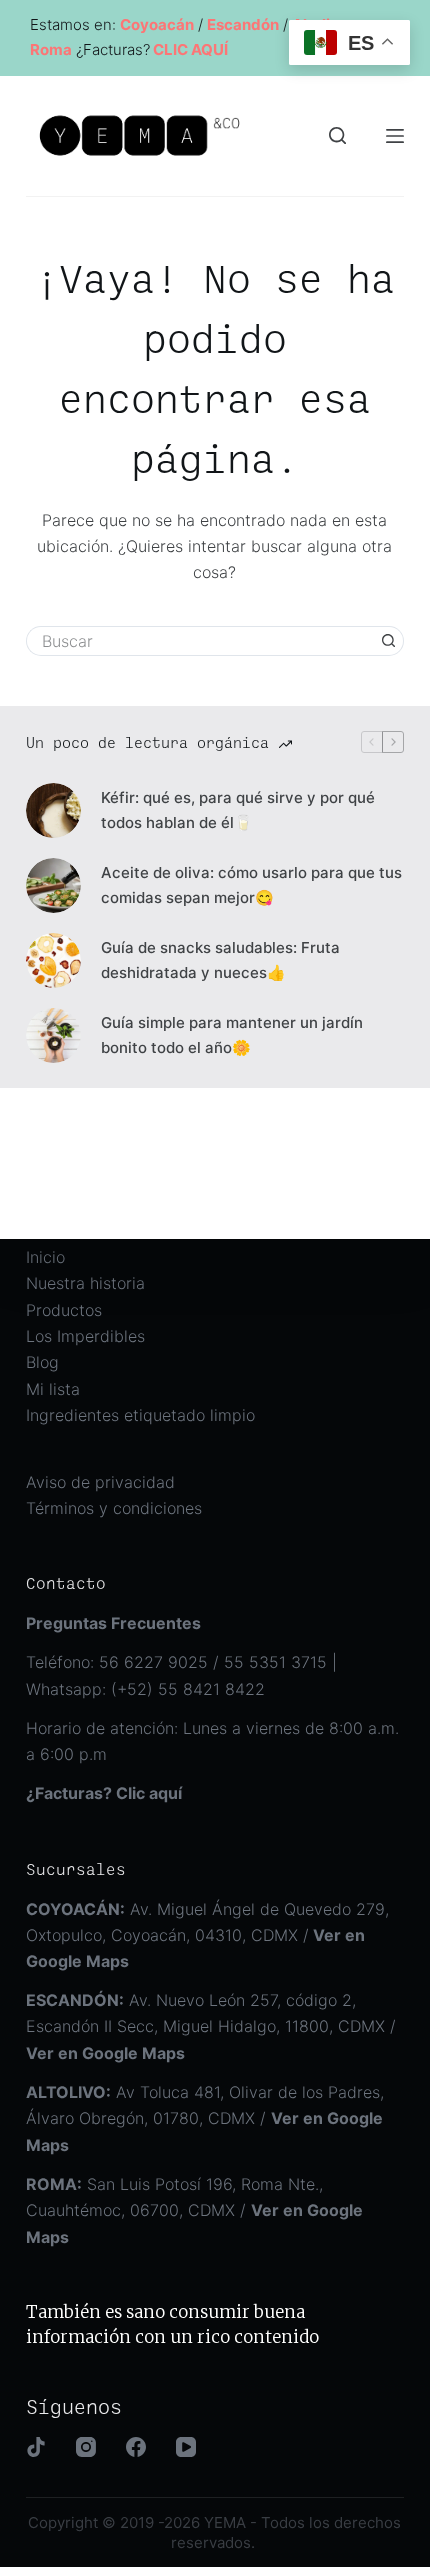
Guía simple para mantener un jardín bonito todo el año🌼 (232, 1035)
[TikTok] (36, 2447)
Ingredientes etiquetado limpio (140, 1415)
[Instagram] (86, 2447)
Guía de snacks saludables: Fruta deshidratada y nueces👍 (220, 960)
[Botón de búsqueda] (389, 641)
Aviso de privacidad (100, 1482)
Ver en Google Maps (105, 2053)
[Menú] (395, 136)
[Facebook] (136, 2447)
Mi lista (53, 1389)
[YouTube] (186, 2447)
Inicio (45, 1257)
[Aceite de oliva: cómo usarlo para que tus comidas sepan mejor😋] (53, 885)
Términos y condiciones (114, 1508)
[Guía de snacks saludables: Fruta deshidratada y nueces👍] (53, 960)
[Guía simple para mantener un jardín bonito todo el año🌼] (53, 1035)
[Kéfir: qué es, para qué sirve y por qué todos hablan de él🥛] (53, 810)
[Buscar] (337, 135)
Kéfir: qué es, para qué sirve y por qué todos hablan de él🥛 (238, 810)
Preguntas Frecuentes (113, 1623)
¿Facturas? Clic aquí (104, 1793)
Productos (64, 1310)
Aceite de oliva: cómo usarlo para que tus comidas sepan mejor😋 (251, 885)
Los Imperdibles (85, 1336)
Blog (42, 1362)
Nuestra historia (85, 1283)
